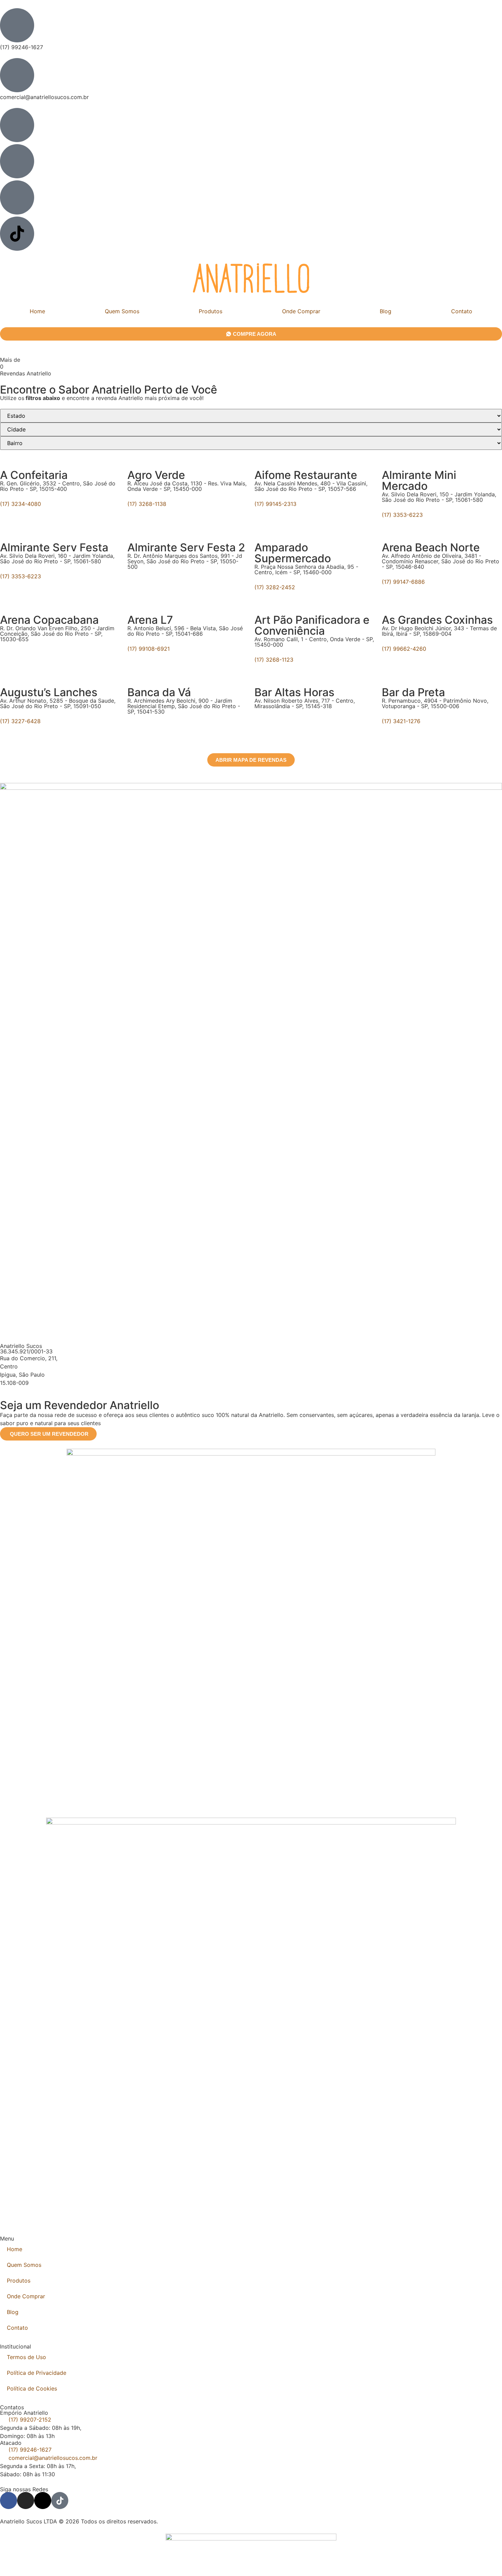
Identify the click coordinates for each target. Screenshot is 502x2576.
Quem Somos (122, 311)
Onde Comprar (301, 311)
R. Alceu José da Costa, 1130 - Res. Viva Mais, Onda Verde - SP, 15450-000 (187, 486)
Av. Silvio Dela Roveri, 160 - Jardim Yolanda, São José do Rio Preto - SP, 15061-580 (57, 559)
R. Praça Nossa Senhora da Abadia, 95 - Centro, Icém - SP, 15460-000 (306, 569)
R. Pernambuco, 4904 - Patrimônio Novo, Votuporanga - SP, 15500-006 (435, 703)
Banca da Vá (159, 692)
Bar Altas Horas (294, 692)
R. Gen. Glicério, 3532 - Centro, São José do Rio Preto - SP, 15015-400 (58, 486)
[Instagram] (26, 2501)
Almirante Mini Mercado (419, 480)
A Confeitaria (34, 475)
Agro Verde (156, 475)
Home (37, 311)
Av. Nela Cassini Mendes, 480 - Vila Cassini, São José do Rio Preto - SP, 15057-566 (311, 486)
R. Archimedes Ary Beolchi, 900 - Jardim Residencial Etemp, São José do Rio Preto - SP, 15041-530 (184, 706)
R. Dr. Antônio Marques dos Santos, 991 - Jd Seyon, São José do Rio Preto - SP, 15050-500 (185, 561)
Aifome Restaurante (306, 475)
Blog (386, 311)
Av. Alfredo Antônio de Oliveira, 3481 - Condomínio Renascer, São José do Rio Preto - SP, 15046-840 (441, 561)
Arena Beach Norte (431, 547)
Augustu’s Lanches (49, 692)
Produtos (211, 311)
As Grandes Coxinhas (437, 620)
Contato (17, 2328)
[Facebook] (9, 2501)
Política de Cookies (32, 2388)
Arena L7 (150, 620)
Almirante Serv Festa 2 (186, 547)
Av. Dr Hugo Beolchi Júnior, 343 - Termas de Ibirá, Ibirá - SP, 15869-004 (439, 631)
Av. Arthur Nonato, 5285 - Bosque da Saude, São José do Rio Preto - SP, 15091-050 (58, 703)
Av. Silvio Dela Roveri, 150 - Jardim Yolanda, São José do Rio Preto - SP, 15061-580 (439, 497)
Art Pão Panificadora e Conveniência (312, 625)
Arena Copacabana (49, 620)
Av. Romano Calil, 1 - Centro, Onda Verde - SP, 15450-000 (314, 642)
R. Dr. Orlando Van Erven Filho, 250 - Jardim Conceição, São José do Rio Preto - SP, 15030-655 (57, 634)
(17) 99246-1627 (22, 47)
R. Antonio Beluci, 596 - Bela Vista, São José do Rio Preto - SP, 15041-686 (185, 631)
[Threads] (43, 2501)
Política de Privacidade (37, 2373)
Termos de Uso (26, 2357)
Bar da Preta (413, 692)
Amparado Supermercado (293, 553)
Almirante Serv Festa (54, 547)
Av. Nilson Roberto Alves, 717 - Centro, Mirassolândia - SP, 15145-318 (305, 703)
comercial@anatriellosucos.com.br (44, 97)
